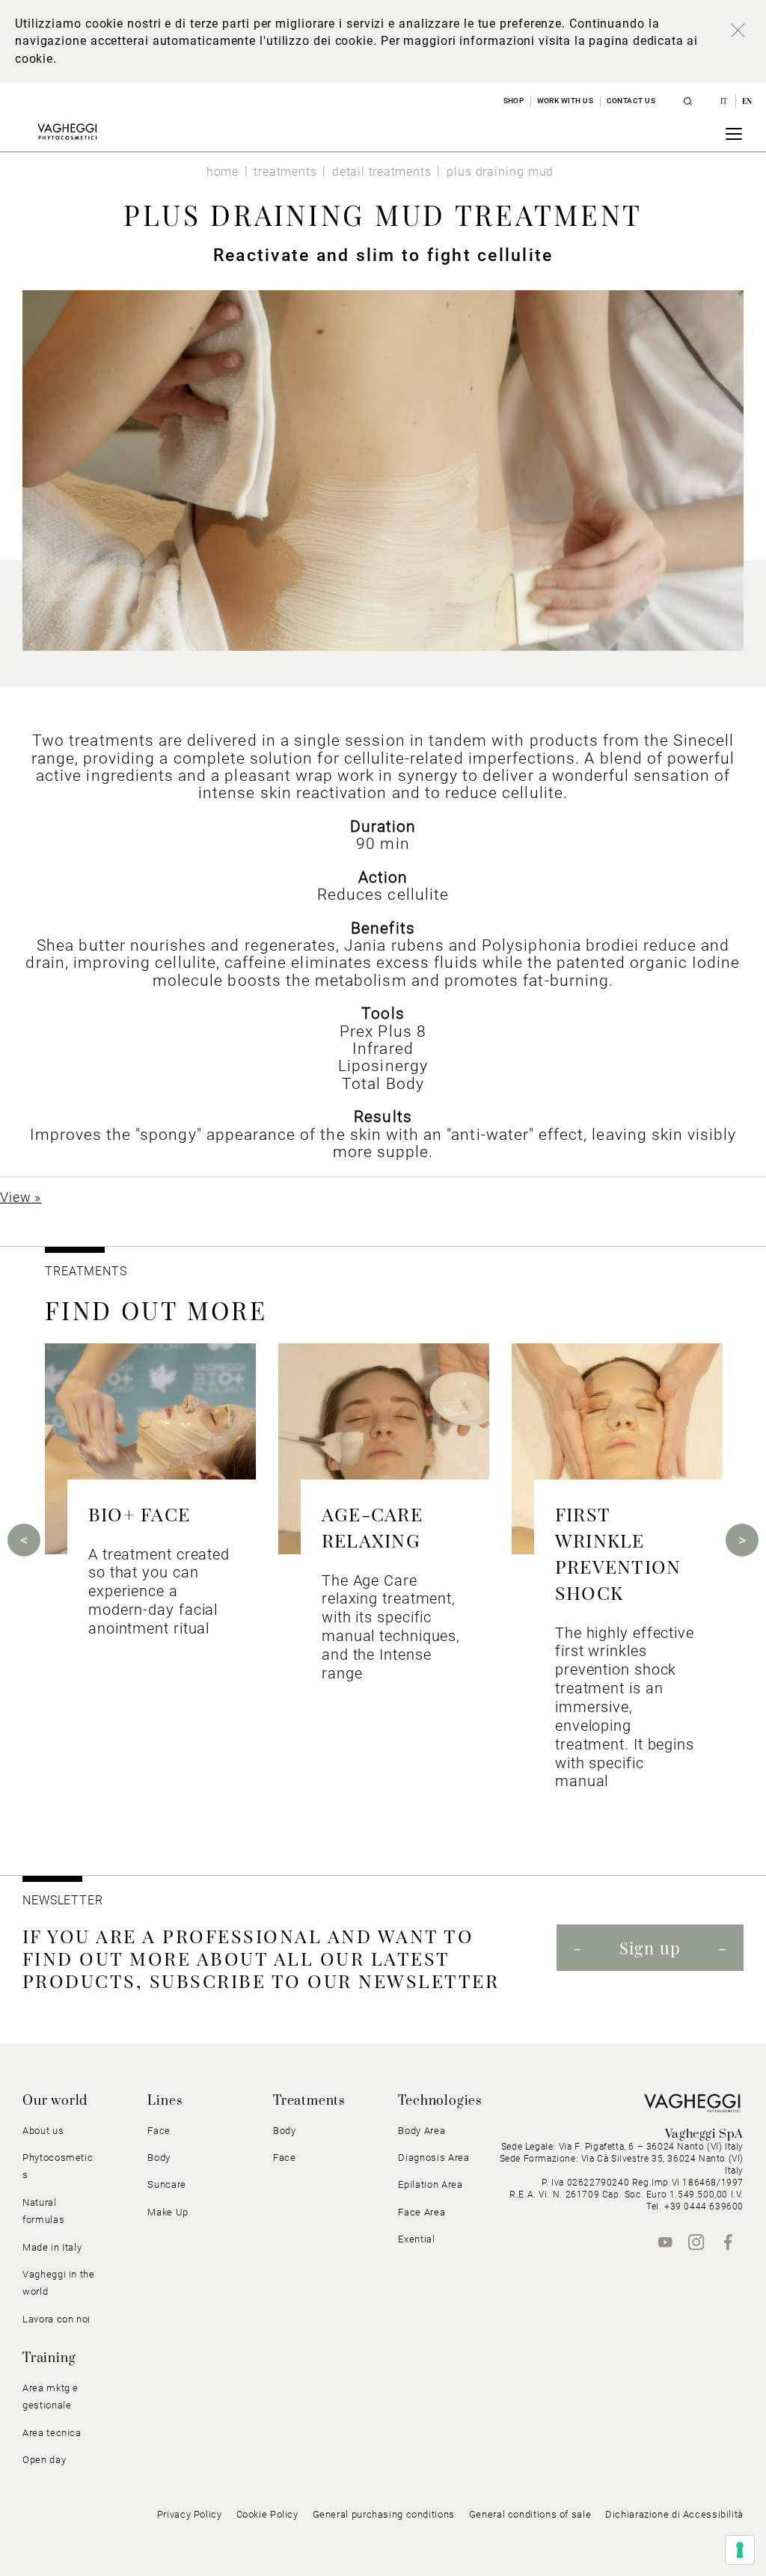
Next (742, 1540)
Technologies (440, 2101)
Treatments (309, 2101)
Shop (514, 101)
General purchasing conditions (384, 2514)
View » (21, 1197)
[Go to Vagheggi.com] (67, 132)
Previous (24, 1540)
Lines (165, 2101)
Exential (416, 2239)
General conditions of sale (530, 2514)
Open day (44, 2460)
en (747, 101)
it (725, 101)
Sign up (650, 1948)
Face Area (422, 2212)
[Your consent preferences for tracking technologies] (740, 2550)
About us (43, 2131)
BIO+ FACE (139, 1514)
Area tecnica (52, 2433)
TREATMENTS (88, 1271)
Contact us (631, 101)
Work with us (566, 101)
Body (285, 2131)
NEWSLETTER (63, 1900)
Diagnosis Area (433, 2158)
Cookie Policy (267, 2514)
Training (49, 2358)
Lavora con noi (56, 2319)
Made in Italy (52, 2247)
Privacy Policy (190, 2514)
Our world (55, 2101)
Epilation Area (430, 2184)
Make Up (168, 2212)
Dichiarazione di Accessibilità (674, 2514)
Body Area (422, 2131)
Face (285, 2158)
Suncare (167, 2184)
